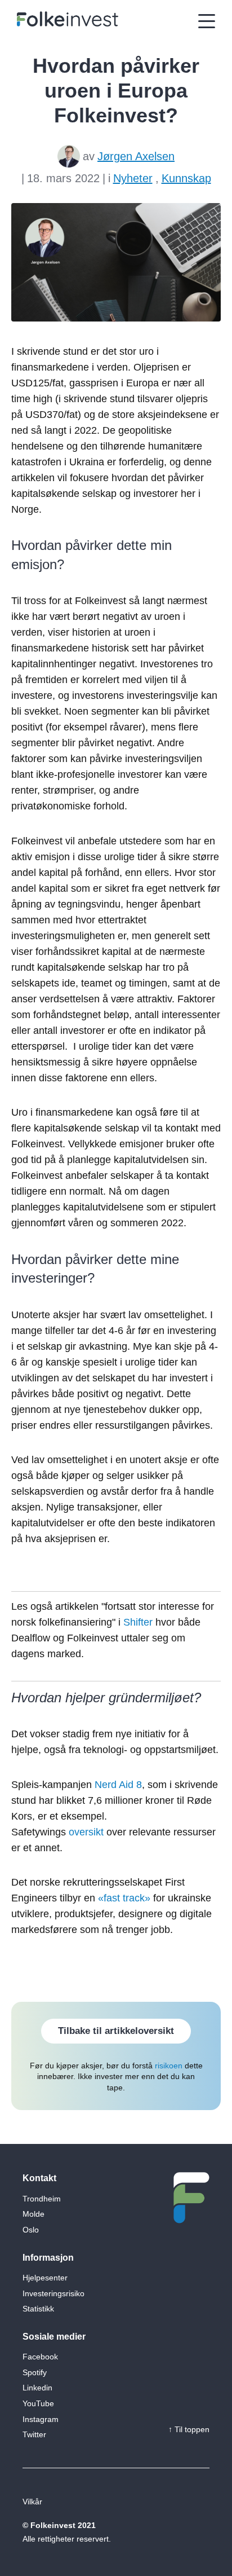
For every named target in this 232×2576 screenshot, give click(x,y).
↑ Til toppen (189, 2429)
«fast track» (124, 1898)
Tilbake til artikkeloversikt (116, 2031)
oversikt (86, 1832)
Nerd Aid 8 (118, 1785)
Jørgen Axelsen (136, 156)
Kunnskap (186, 178)
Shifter (138, 1622)
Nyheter (133, 178)
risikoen (169, 2066)
